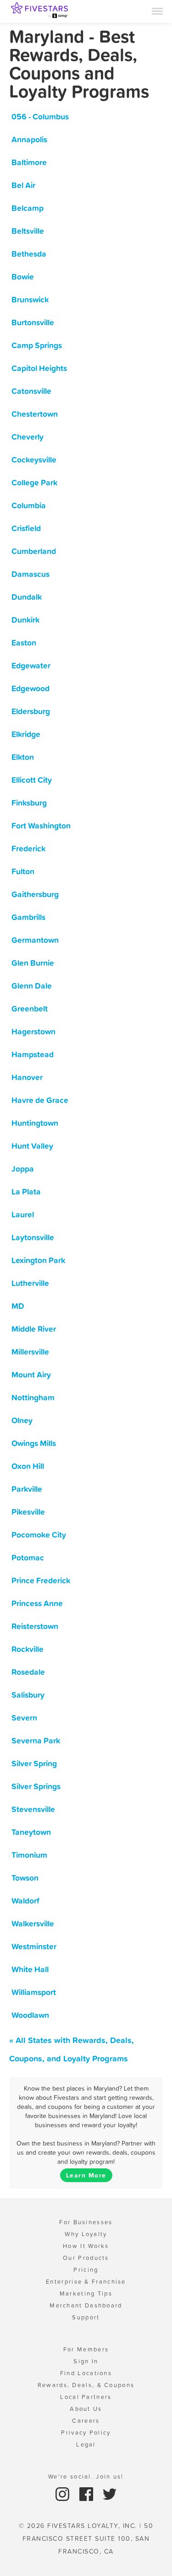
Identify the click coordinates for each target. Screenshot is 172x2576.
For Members (86, 2349)
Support (86, 2317)
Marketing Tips (86, 2294)
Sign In (86, 2361)
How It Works (86, 2246)
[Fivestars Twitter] (110, 2493)
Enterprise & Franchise (86, 2282)
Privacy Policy (86, 2433)
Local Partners (86, 2397)
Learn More (86, 2175)
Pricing (86, 2270)
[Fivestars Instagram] (64, 2493)
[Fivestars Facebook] (87, 2493)
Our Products (86, 2258)
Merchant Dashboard (86, 2305)
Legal (86, 2444)
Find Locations (86, 2373)
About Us (86, 2409)
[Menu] (157, 11)
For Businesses (86, 2222)
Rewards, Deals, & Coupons (86, 2385)
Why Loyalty (86, 2234)
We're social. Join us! (86, 2477)
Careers (86, 2421)
